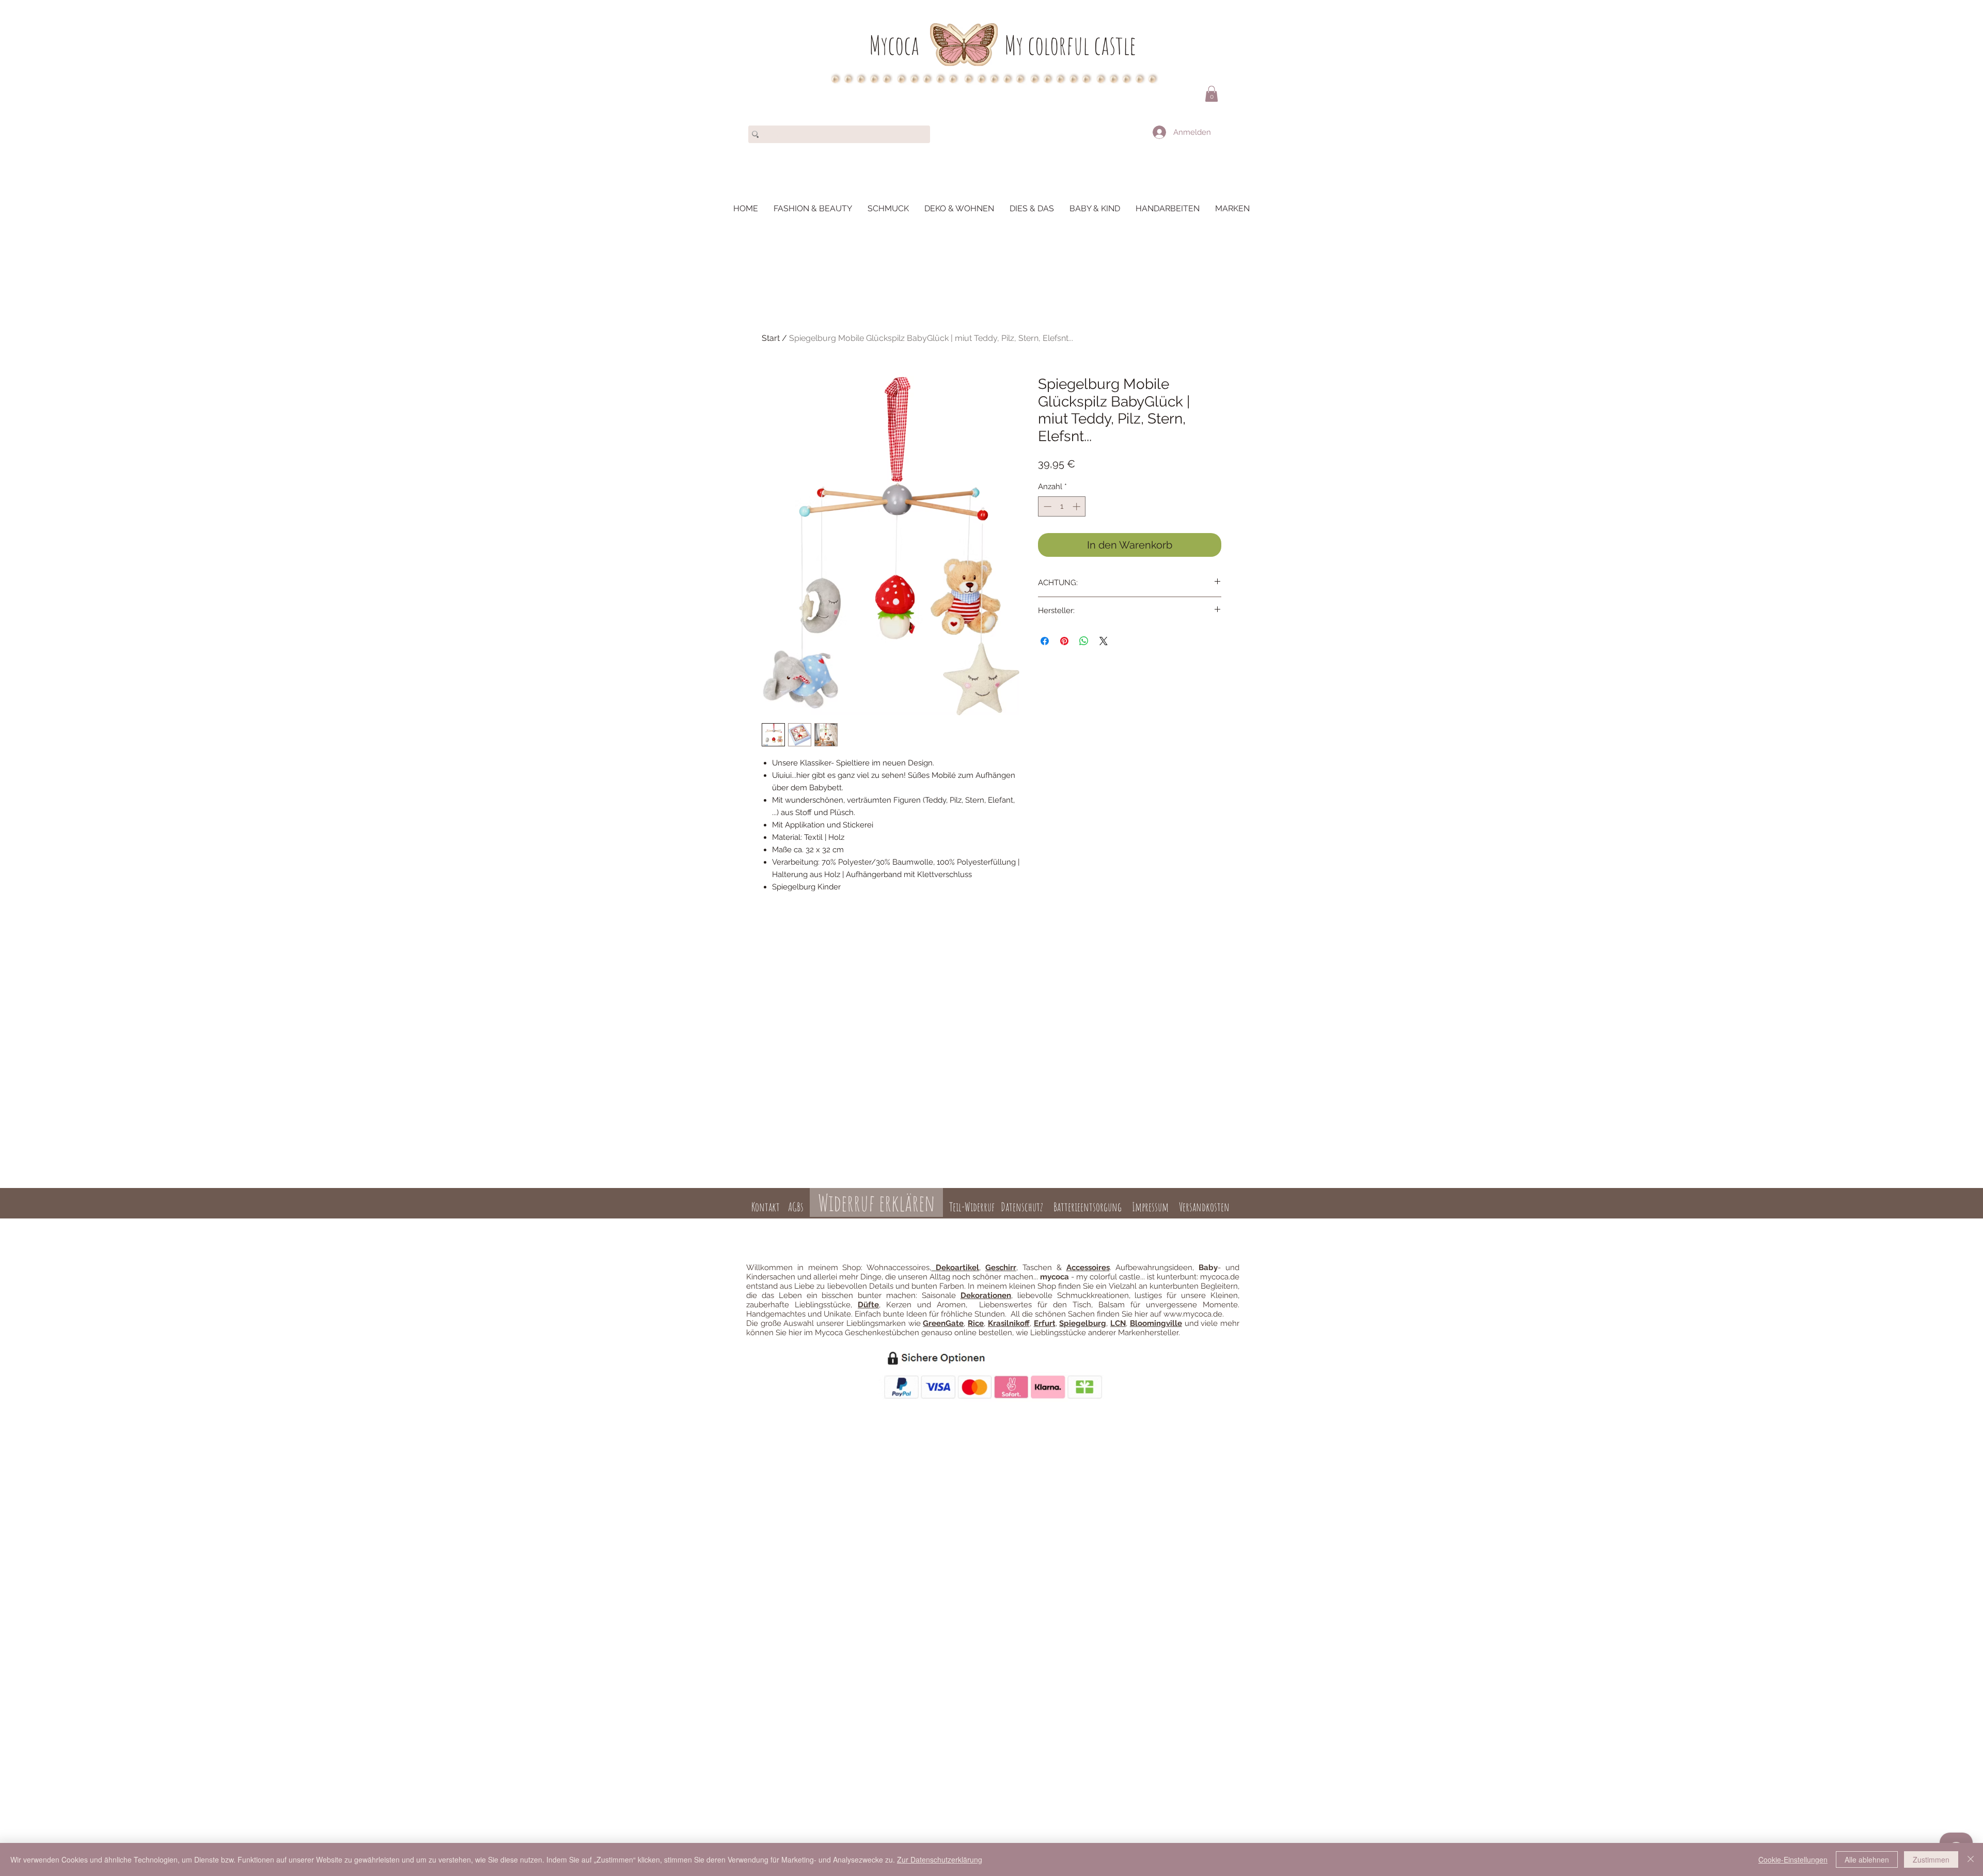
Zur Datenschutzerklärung (940, 1859)
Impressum (1150, 1207)
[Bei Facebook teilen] (1045, 641)
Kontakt (766, 1207)
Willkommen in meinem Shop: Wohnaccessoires (838, 1268)
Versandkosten (1204, 1207)
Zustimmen (1931, 1859)
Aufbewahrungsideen (1154, 1268)
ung (998, 1224)
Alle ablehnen (1867, 1859)
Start (771, 338)
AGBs (796, 1207)
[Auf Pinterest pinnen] (1064, 641)
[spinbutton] (1062, 506)
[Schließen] (1971, 1859)
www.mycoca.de (1193, 1314)
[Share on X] (1104, 641)
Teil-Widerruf (971, 1207)
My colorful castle (1070, 45)
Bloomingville (1156, 1323)
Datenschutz (1022, 1207)
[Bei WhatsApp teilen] (1084, 641)
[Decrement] (1046, 506)
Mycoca (894, 45)
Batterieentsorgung (1088, 1207)
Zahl (985, 1224)
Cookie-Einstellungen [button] (1793, 1859)
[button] (1211, 94)
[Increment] (1077, 506)
